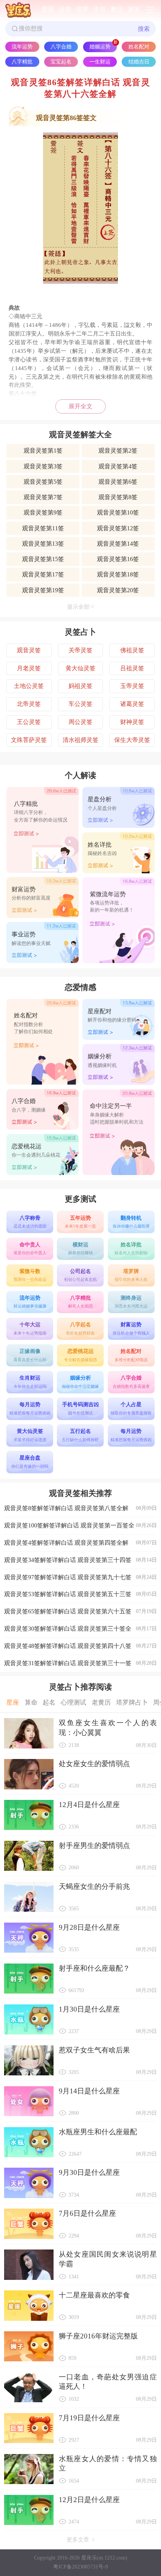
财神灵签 (132, 722)
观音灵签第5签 (43, 482)
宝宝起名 (61, 62)
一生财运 (100, 62)
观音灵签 (29, 650)
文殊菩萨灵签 (29, 740)
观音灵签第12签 (118, 528)
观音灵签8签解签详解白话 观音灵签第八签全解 (80, 1508)
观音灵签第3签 (43, 466)
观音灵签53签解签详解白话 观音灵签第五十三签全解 (80, 1597)
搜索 (144, 29)
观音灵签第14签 (118, 544)
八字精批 (22, 62)
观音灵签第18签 (118, 574)
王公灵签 (29, 722)
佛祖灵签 (132, 650)
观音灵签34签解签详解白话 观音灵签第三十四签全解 (80, 1563)
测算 (134, 10)
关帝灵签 (80, 650)
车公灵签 (80, 704)
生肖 (100, 10)
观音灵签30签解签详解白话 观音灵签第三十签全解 (80, 1631)
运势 (65, 10)
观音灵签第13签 (43, 544)
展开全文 (80, 406)
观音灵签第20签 (118, 590)
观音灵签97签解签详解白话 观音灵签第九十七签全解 (80, 1580)
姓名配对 (139, 47)
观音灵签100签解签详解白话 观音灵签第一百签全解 (80, 1528)
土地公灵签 (29, 686)
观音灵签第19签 (43, 590)
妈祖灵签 (80, 686)
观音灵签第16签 (118, 559)
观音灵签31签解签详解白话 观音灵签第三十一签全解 (80, 1666)
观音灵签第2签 (118, 451)
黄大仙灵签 (80, 668)
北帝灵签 (29, 704)
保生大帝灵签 (132, 740)
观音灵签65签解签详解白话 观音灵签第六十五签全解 (80, 1614)
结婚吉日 (139, 62)
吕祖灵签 (132, 668)
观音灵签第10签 (118, 512)
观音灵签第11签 (43, 528)
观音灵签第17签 (43, 574)
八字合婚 (61, 47)
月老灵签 (29, 668)
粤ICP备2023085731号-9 (80, 2567)
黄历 (117, 10)
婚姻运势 (100, 47)
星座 (48, 10)
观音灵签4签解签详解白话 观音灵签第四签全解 (80, 1543)
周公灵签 (80, 722)
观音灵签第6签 (118, 482)
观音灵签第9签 (43, 512)
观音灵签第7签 (43, 497)
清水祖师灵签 (80, 740)
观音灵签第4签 (118, 466)
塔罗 (82, 10)
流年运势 (22, 47)
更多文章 (78, 2540)
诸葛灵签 (132, 704)
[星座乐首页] (18, 10)
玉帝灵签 (132, 686)
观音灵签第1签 (43, 451)
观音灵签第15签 (43, 559)
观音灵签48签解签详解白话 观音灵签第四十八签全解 (80, 1649)
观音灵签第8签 (118, 497)
